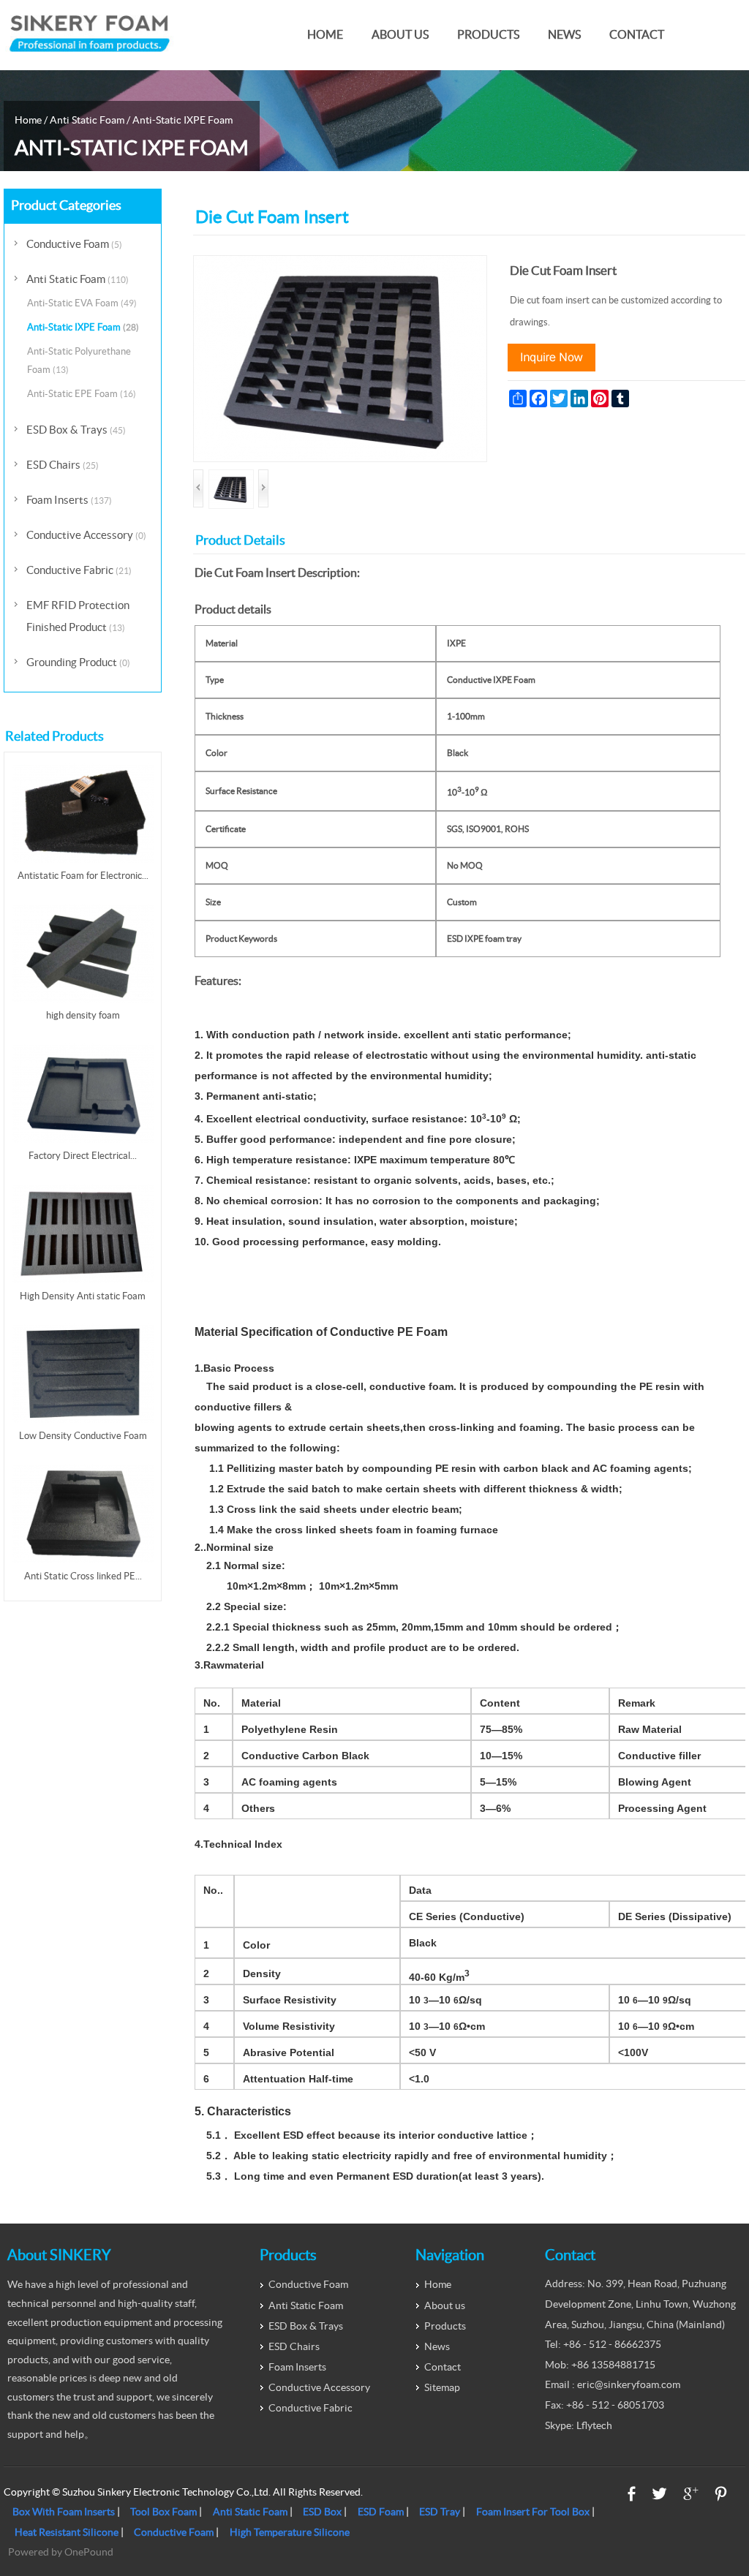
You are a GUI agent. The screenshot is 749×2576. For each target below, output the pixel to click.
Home (325, 35)
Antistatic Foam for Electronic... (83, 876)
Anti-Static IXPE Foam (182, 120)
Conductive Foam (74, 244)
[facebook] (632, 2494)
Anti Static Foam (87, 120)
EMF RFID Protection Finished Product (78, 616)
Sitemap (442, 2387)
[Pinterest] (721, 2494)
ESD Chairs (63, 465)
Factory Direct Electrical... (83, 1156)
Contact (637, 35)
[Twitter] (659, 2494)
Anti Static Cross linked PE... (83, 1576)
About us (400, 35)
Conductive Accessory (86, 535)
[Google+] (691, 2494)
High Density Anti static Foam (83, 1296)
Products (488, 35)
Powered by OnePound (61, 2552)
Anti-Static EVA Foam (82, 303)
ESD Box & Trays (76, 430)
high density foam (83, 1015)
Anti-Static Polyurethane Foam (79, 360)
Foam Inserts (69, 500)
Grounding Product (78, 662)
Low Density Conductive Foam (83, 1436)
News (564, 35)
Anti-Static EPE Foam (82, 394)
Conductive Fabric (79, 570)
